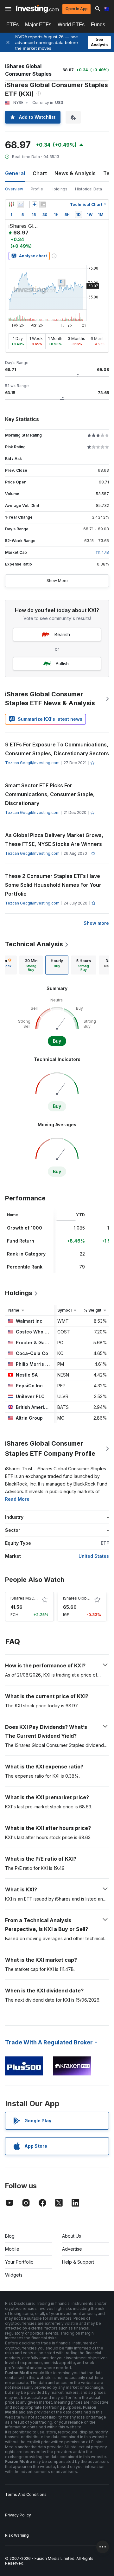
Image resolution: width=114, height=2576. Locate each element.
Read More (17, 1499)
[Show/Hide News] (43, 204)
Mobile (12, 2249)
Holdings (59, 189)
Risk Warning (17, 2535)
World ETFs (71, 25)
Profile (37, 189)
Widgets (14, 2275)
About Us (72, 2236)
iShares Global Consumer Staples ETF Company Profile (50, 1448)
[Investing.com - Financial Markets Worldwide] (37, 9)
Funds (98, 25)
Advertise (72, 2249)
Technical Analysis (34, 944)
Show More (57, 581)
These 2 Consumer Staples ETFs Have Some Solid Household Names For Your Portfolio (53, 885)
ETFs (13, 25)
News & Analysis (75, 173)
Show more (96, 923)
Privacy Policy (18, 2515)
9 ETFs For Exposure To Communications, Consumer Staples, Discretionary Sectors (57, 749)
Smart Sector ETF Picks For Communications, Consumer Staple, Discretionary (50, 794)
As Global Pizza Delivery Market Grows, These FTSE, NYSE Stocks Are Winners (55, 840)
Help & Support (78, 2262)
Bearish (62, 634)
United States (94, 1556)
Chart (40, 173)
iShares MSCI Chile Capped (36, 1598)
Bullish (62, 664)
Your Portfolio (19, 2262)
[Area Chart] (20, 204)
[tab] (31, 965)
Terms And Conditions (26, 2494)
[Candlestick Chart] (11, 204)
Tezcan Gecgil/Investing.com (32, 763)
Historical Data (89, 189)
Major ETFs (38, 25)
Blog (10, 2236)
